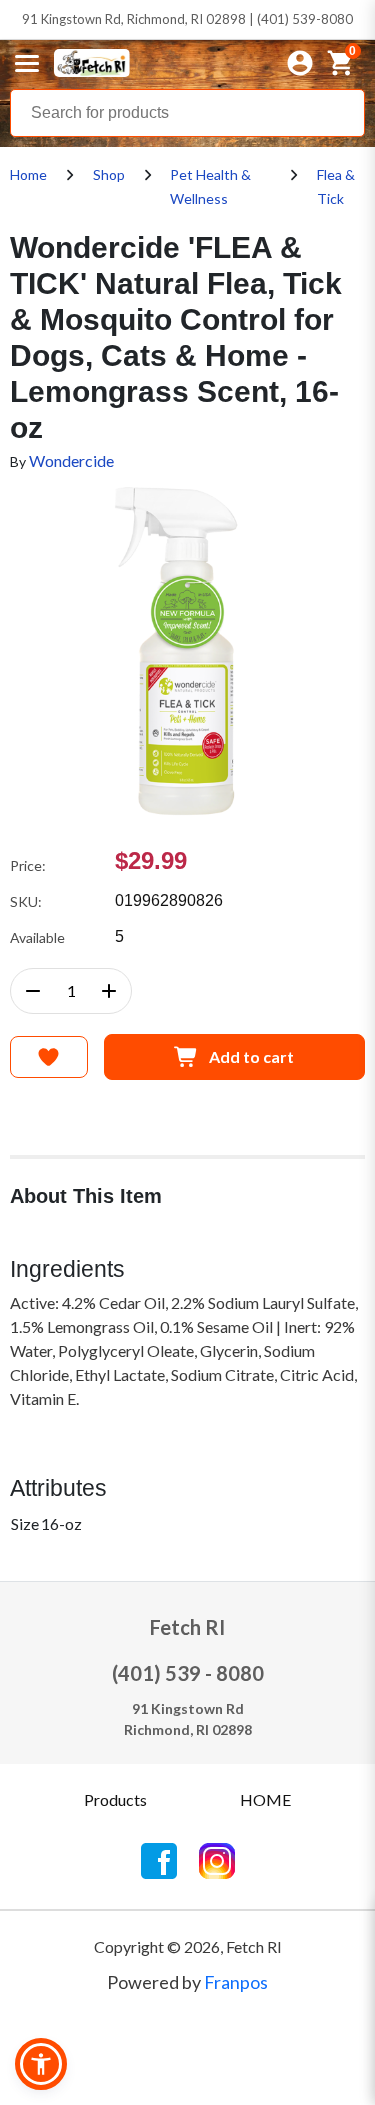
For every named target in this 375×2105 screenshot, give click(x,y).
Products (115, 1799)
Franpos (236, 1982)
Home (28, 174)
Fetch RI (187, 1627)
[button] (41, 2064)
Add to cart (251, 1056)
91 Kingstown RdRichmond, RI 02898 (188, 1719)
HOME (265, 1799)
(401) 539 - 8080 (188, 1673)
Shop (109, 174)
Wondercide (71, 460)
